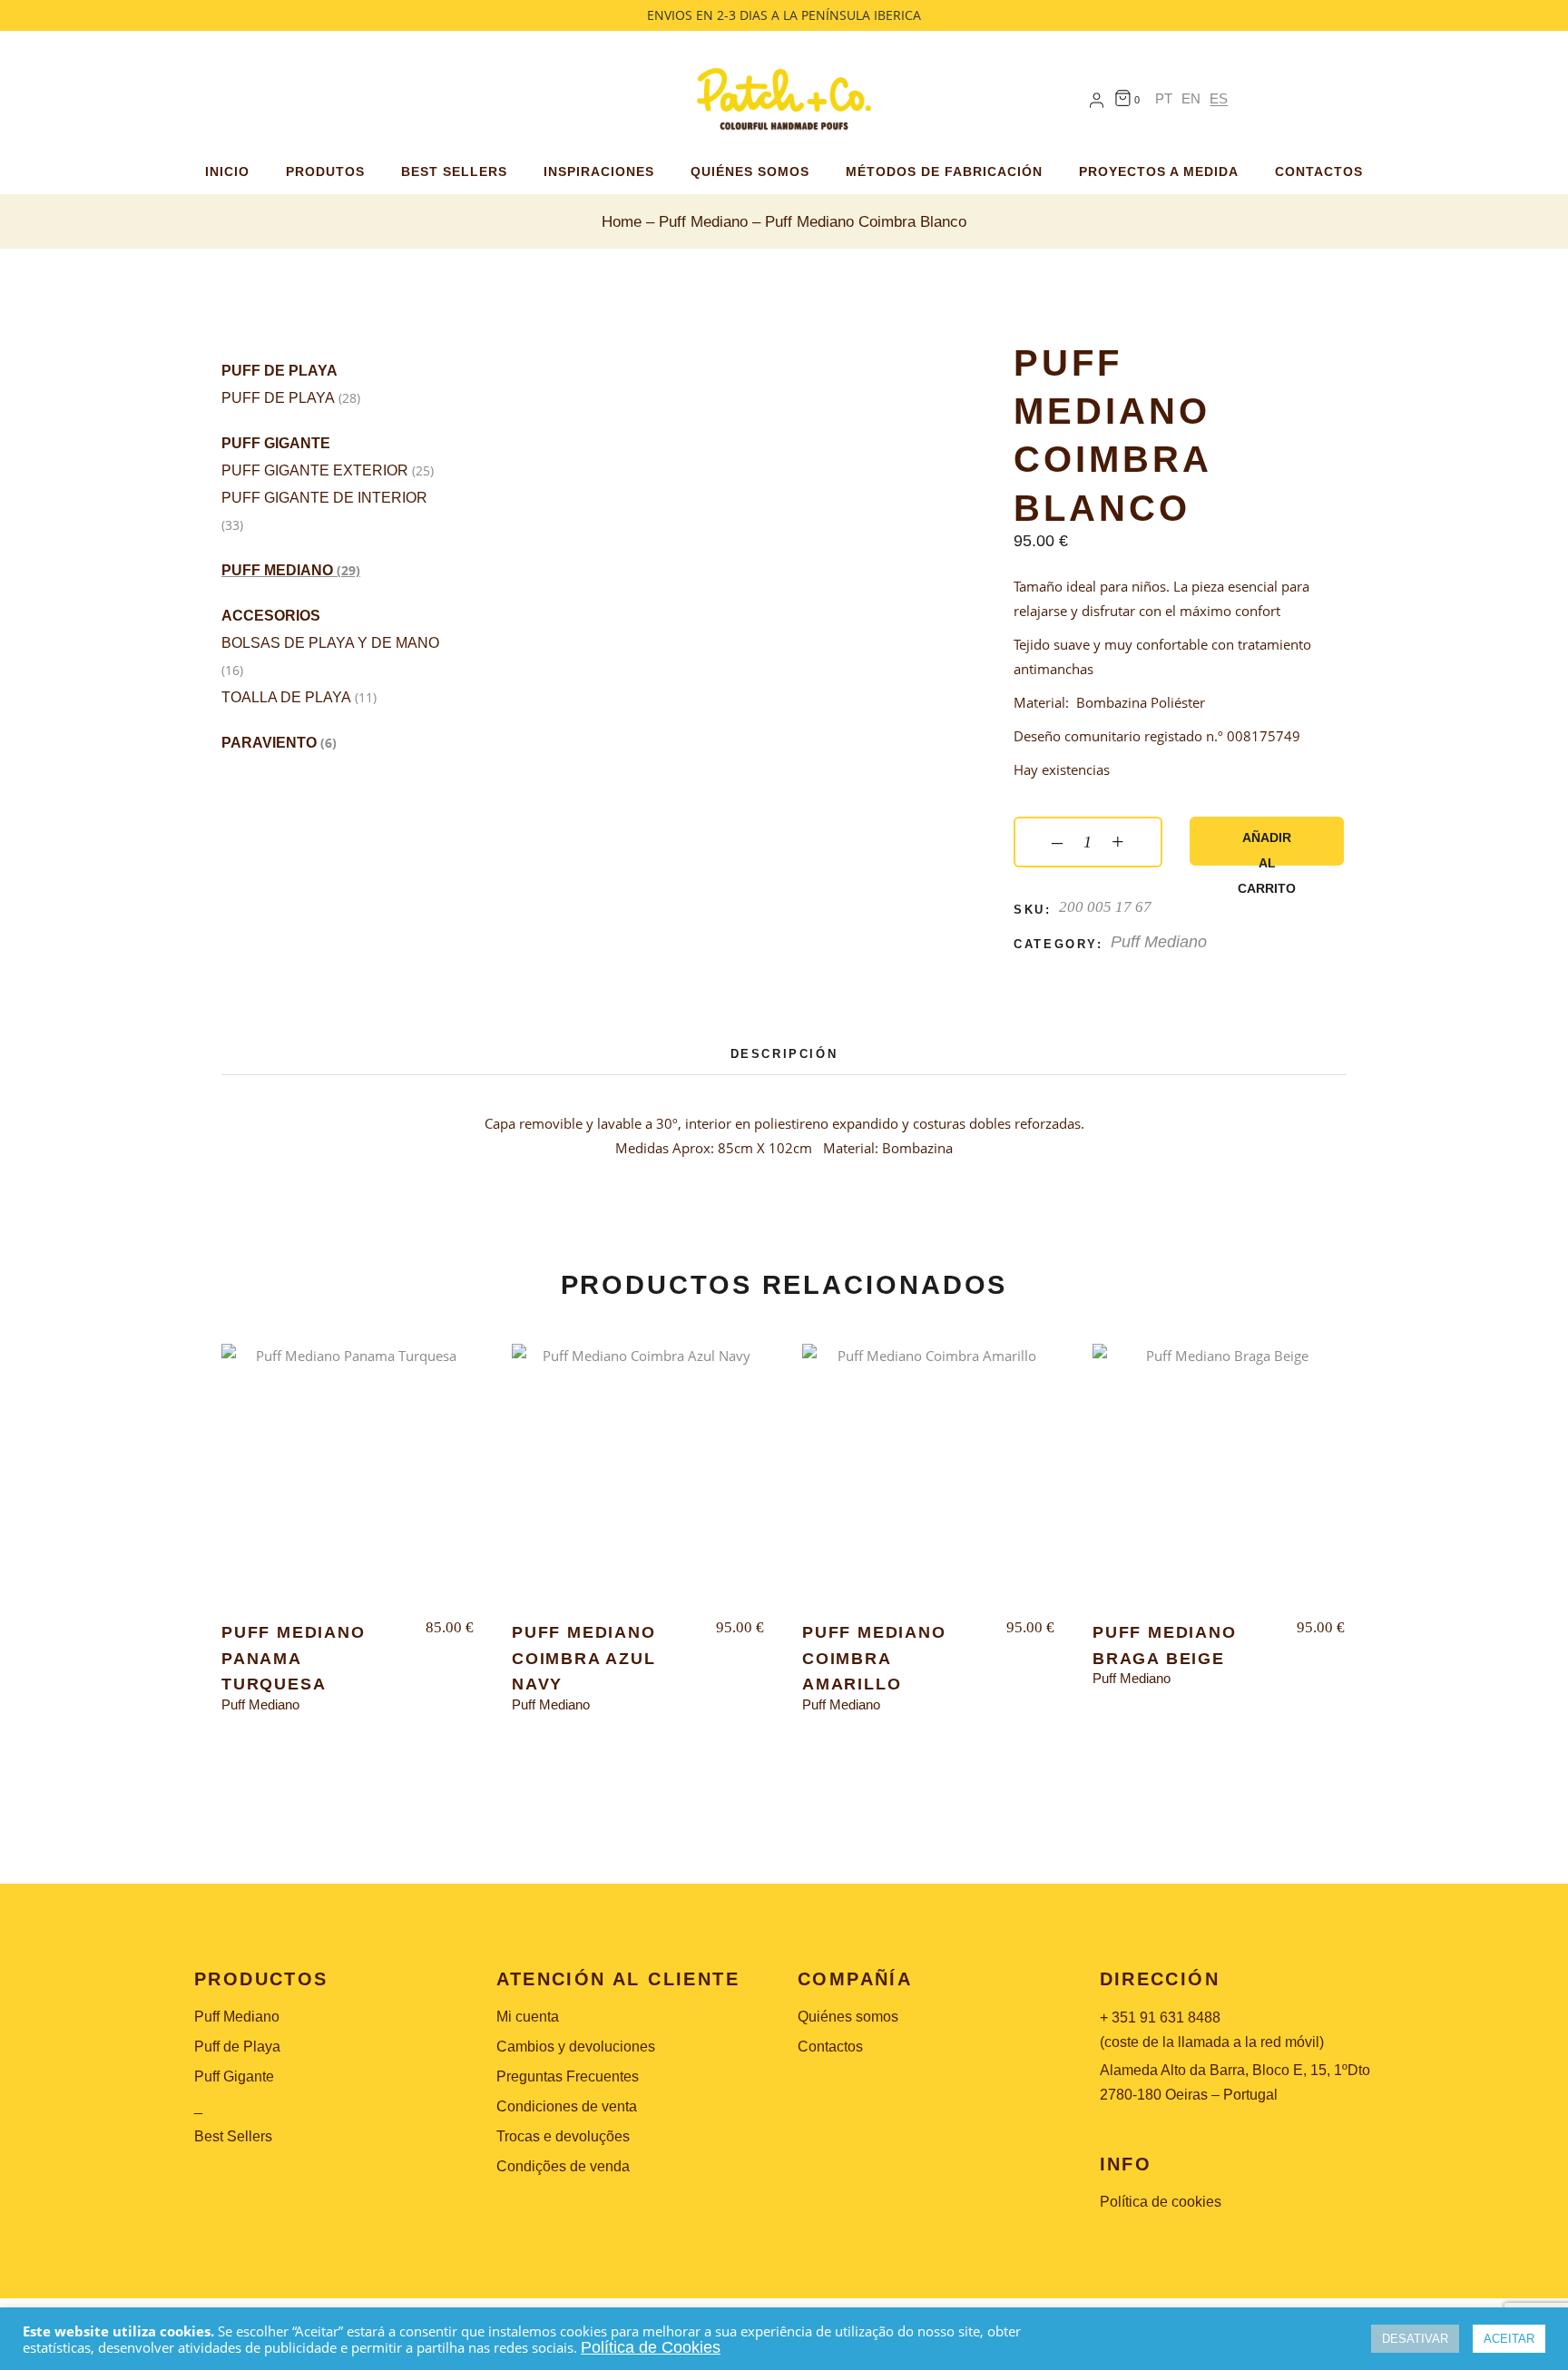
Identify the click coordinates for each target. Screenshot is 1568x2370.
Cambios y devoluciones (576, 2047)
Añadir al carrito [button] (348, 1484)
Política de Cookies (651, 2347)
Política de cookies (1161, 2202)
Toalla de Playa (286, 697)
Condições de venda (563, 2166)
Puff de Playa (279, 371)
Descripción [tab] (784, 1054)
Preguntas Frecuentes (568, 2076)
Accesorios (271, 616)
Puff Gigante (276, 443)
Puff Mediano (277, 570)
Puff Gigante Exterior (315, 470)
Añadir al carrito (1267, 848)
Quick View (275, 1374)
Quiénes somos (848, 2017)
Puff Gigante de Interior (324, 498)
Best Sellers (233, 2136)
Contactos (830, 2047)
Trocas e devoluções (563, 2136)
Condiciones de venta (567, 2106)
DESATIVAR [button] (1415, 2339)
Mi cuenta (528, 2017)
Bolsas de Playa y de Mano (330, 643)
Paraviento (269, 743)
